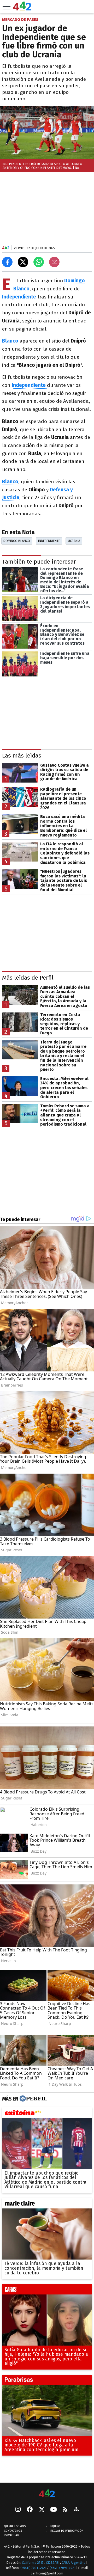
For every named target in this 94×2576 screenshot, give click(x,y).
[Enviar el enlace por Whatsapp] (39, 262)
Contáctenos (13, 2531)
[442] (47, 2494)
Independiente (49, 541)
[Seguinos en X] (42, 2510)
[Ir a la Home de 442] (22, 9)
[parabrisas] (47, 2381)
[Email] (54, 262)
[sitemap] (76, 2510)
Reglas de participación (67, 2531)
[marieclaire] (47, 2205)
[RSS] (65, 2510)
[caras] (47, 2291)
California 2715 (33, 2563)
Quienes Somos (15, 2526)
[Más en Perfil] (33, 2099)
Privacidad (11, 2535)
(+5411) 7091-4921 (33, 2568)
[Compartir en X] (23, 262)
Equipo (55, 2526)
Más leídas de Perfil (28, 978)
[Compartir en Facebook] (7, 262)
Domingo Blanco (17, 541)
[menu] (7, 7)
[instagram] (18, 2510)
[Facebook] (30, 2510)
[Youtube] (54, 2510)
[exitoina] (47, 2114)
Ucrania (74, 541)
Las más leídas (22, 756)
